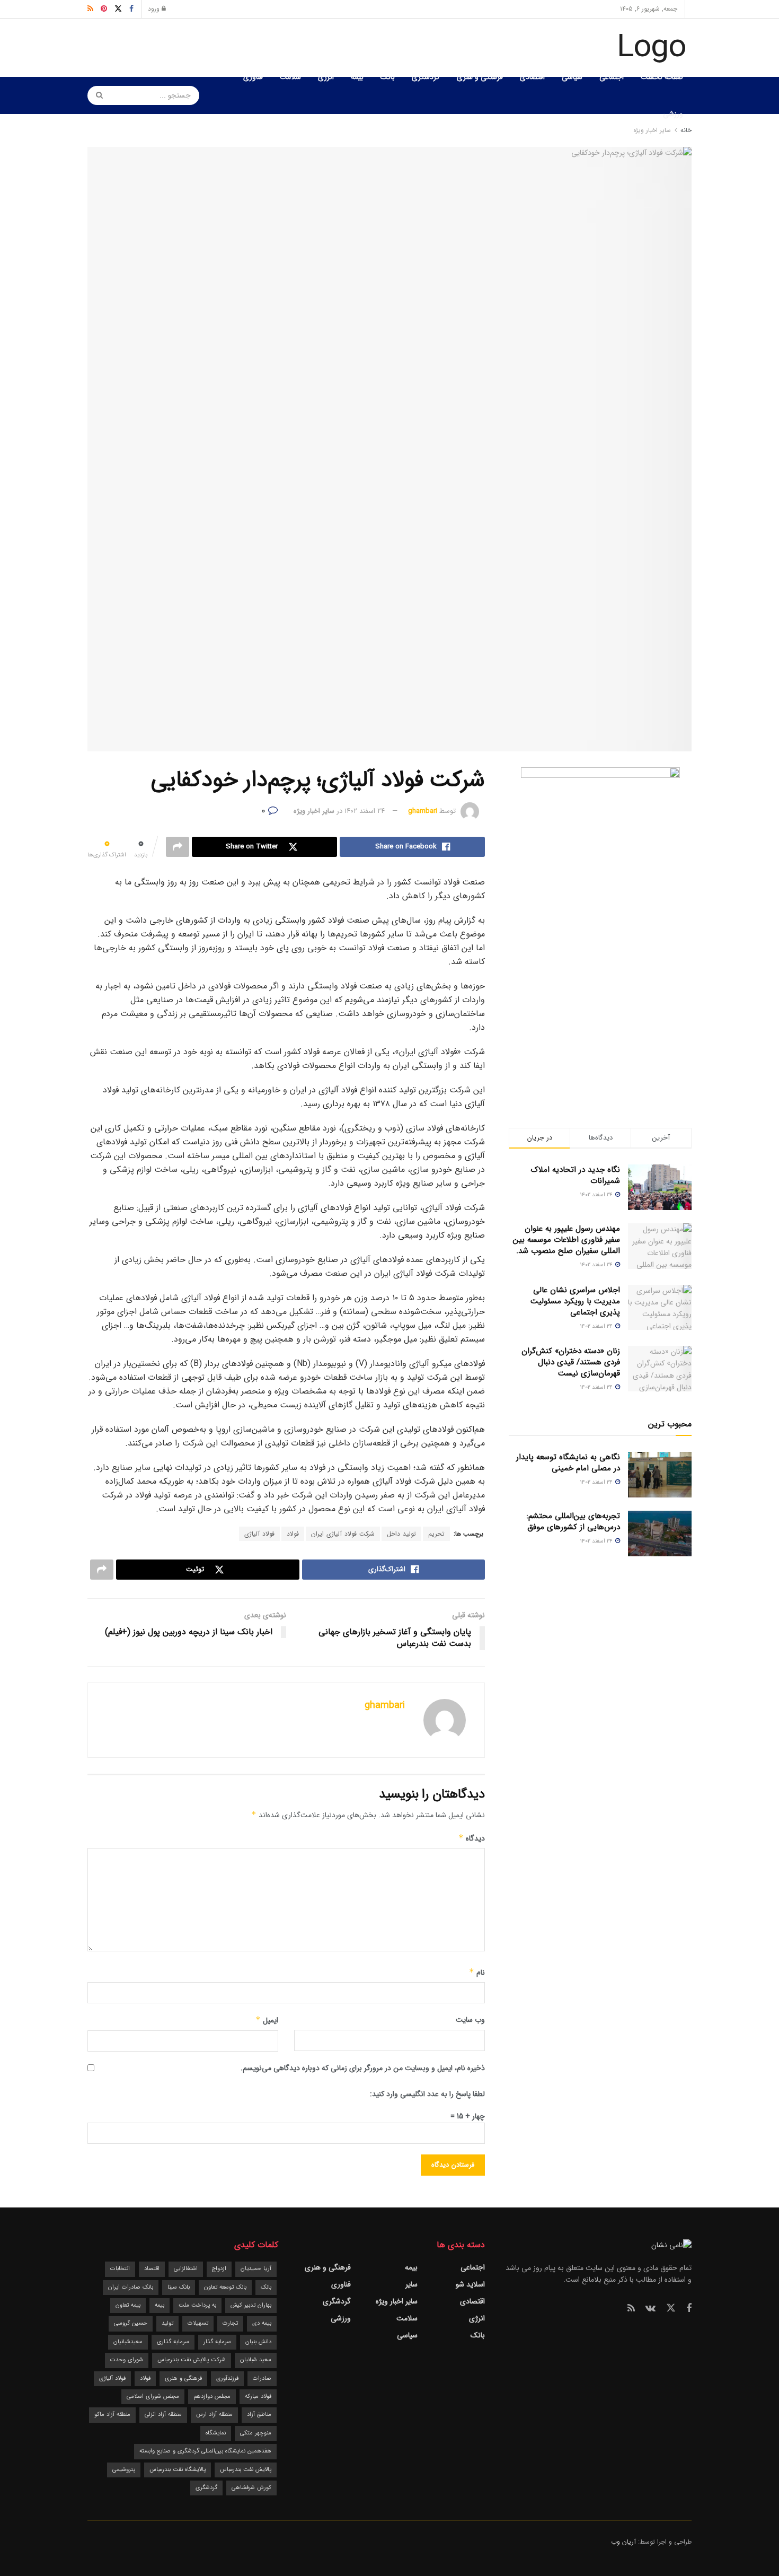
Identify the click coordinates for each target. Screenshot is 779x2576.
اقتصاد (152, 2269)
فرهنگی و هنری (480, 77)
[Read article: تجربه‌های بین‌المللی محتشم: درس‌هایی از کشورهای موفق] (660, 1534)
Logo (652, 48)
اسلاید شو (470, 2284)
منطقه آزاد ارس (214, 2415)
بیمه (357, 77)
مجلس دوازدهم (212, 2397)
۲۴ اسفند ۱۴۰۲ (365, 811)
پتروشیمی (124, 2470)
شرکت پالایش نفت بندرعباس (192, 2360)
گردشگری (426, 77)
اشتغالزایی (186, 2269)
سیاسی (572, 77)
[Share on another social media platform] (178, 847)
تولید (167, 2323)
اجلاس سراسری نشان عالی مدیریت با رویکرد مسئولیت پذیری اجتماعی (575, 1301)
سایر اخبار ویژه (314, 811)
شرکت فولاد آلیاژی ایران (343, 1534)
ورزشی (673, 114)
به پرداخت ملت (197, 2305)
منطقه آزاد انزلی (163, 2415)
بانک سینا (179, 2287)
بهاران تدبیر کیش (251, 2305)
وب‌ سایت (470, 2020)
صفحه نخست (662, 77)
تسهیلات (198, 2323)
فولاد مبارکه (258, 2397)
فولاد (293, 1534)
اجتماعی (612, 77)
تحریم (436, 1534)
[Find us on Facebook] (689, 2309)
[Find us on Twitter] (671, 2308)
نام (477, 1973)
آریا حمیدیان (256, 2269)
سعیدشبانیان (128, 2342)
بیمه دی (262, 2323)
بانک (388, 77)
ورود (155, 9)
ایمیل (267, 2020)
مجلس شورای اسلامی (153, 2397)
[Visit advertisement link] (600, 926)
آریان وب (623, 2542)
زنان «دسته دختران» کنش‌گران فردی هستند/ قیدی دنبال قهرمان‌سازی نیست (571, 1362)
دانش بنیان (258, 2342)
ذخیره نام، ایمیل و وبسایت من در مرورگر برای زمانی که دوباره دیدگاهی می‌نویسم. (363, 2068)
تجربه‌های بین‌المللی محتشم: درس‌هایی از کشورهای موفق (573, 1522)
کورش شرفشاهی (251, 2488)
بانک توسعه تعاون (225, 2287)
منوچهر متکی (256, 2433)
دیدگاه (472, 1838)
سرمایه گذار (217, 2342)
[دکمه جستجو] (96, 95)
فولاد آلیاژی (259, 1534)
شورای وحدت (127, 2360)
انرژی (326, 77)
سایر (411, 2284)
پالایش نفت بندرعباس (246, 2470)
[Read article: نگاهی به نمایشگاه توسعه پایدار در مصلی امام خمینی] (660, 1475)
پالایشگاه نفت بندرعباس (178, 2470)
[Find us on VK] (650, 2309)
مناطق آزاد (259, 2415)
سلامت (290, 77)
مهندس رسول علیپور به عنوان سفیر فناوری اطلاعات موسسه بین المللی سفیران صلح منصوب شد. (566, 1240)
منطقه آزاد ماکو (112, 2415)
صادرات (262, 2378)
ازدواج (219, 2269)
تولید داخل (401, 1534)
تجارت (230, 2323)
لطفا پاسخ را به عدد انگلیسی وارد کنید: (427, 2094)
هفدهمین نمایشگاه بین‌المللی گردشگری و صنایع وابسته (205, 2451)
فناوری (253, 77)
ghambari (423, 811)
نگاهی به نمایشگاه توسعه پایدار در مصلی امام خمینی (568, 1463)
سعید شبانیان (256, 2360)
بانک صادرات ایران (131, 2287)
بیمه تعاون (128, 2305)
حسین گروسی (131, 2323)
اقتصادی (532, 77)
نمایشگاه (216, 2433)
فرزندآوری (227, 2378)
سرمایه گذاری (173, 2342)
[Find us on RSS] (631, 2309)
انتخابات (120, 2269)
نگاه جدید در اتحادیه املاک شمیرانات (576, 1175)
